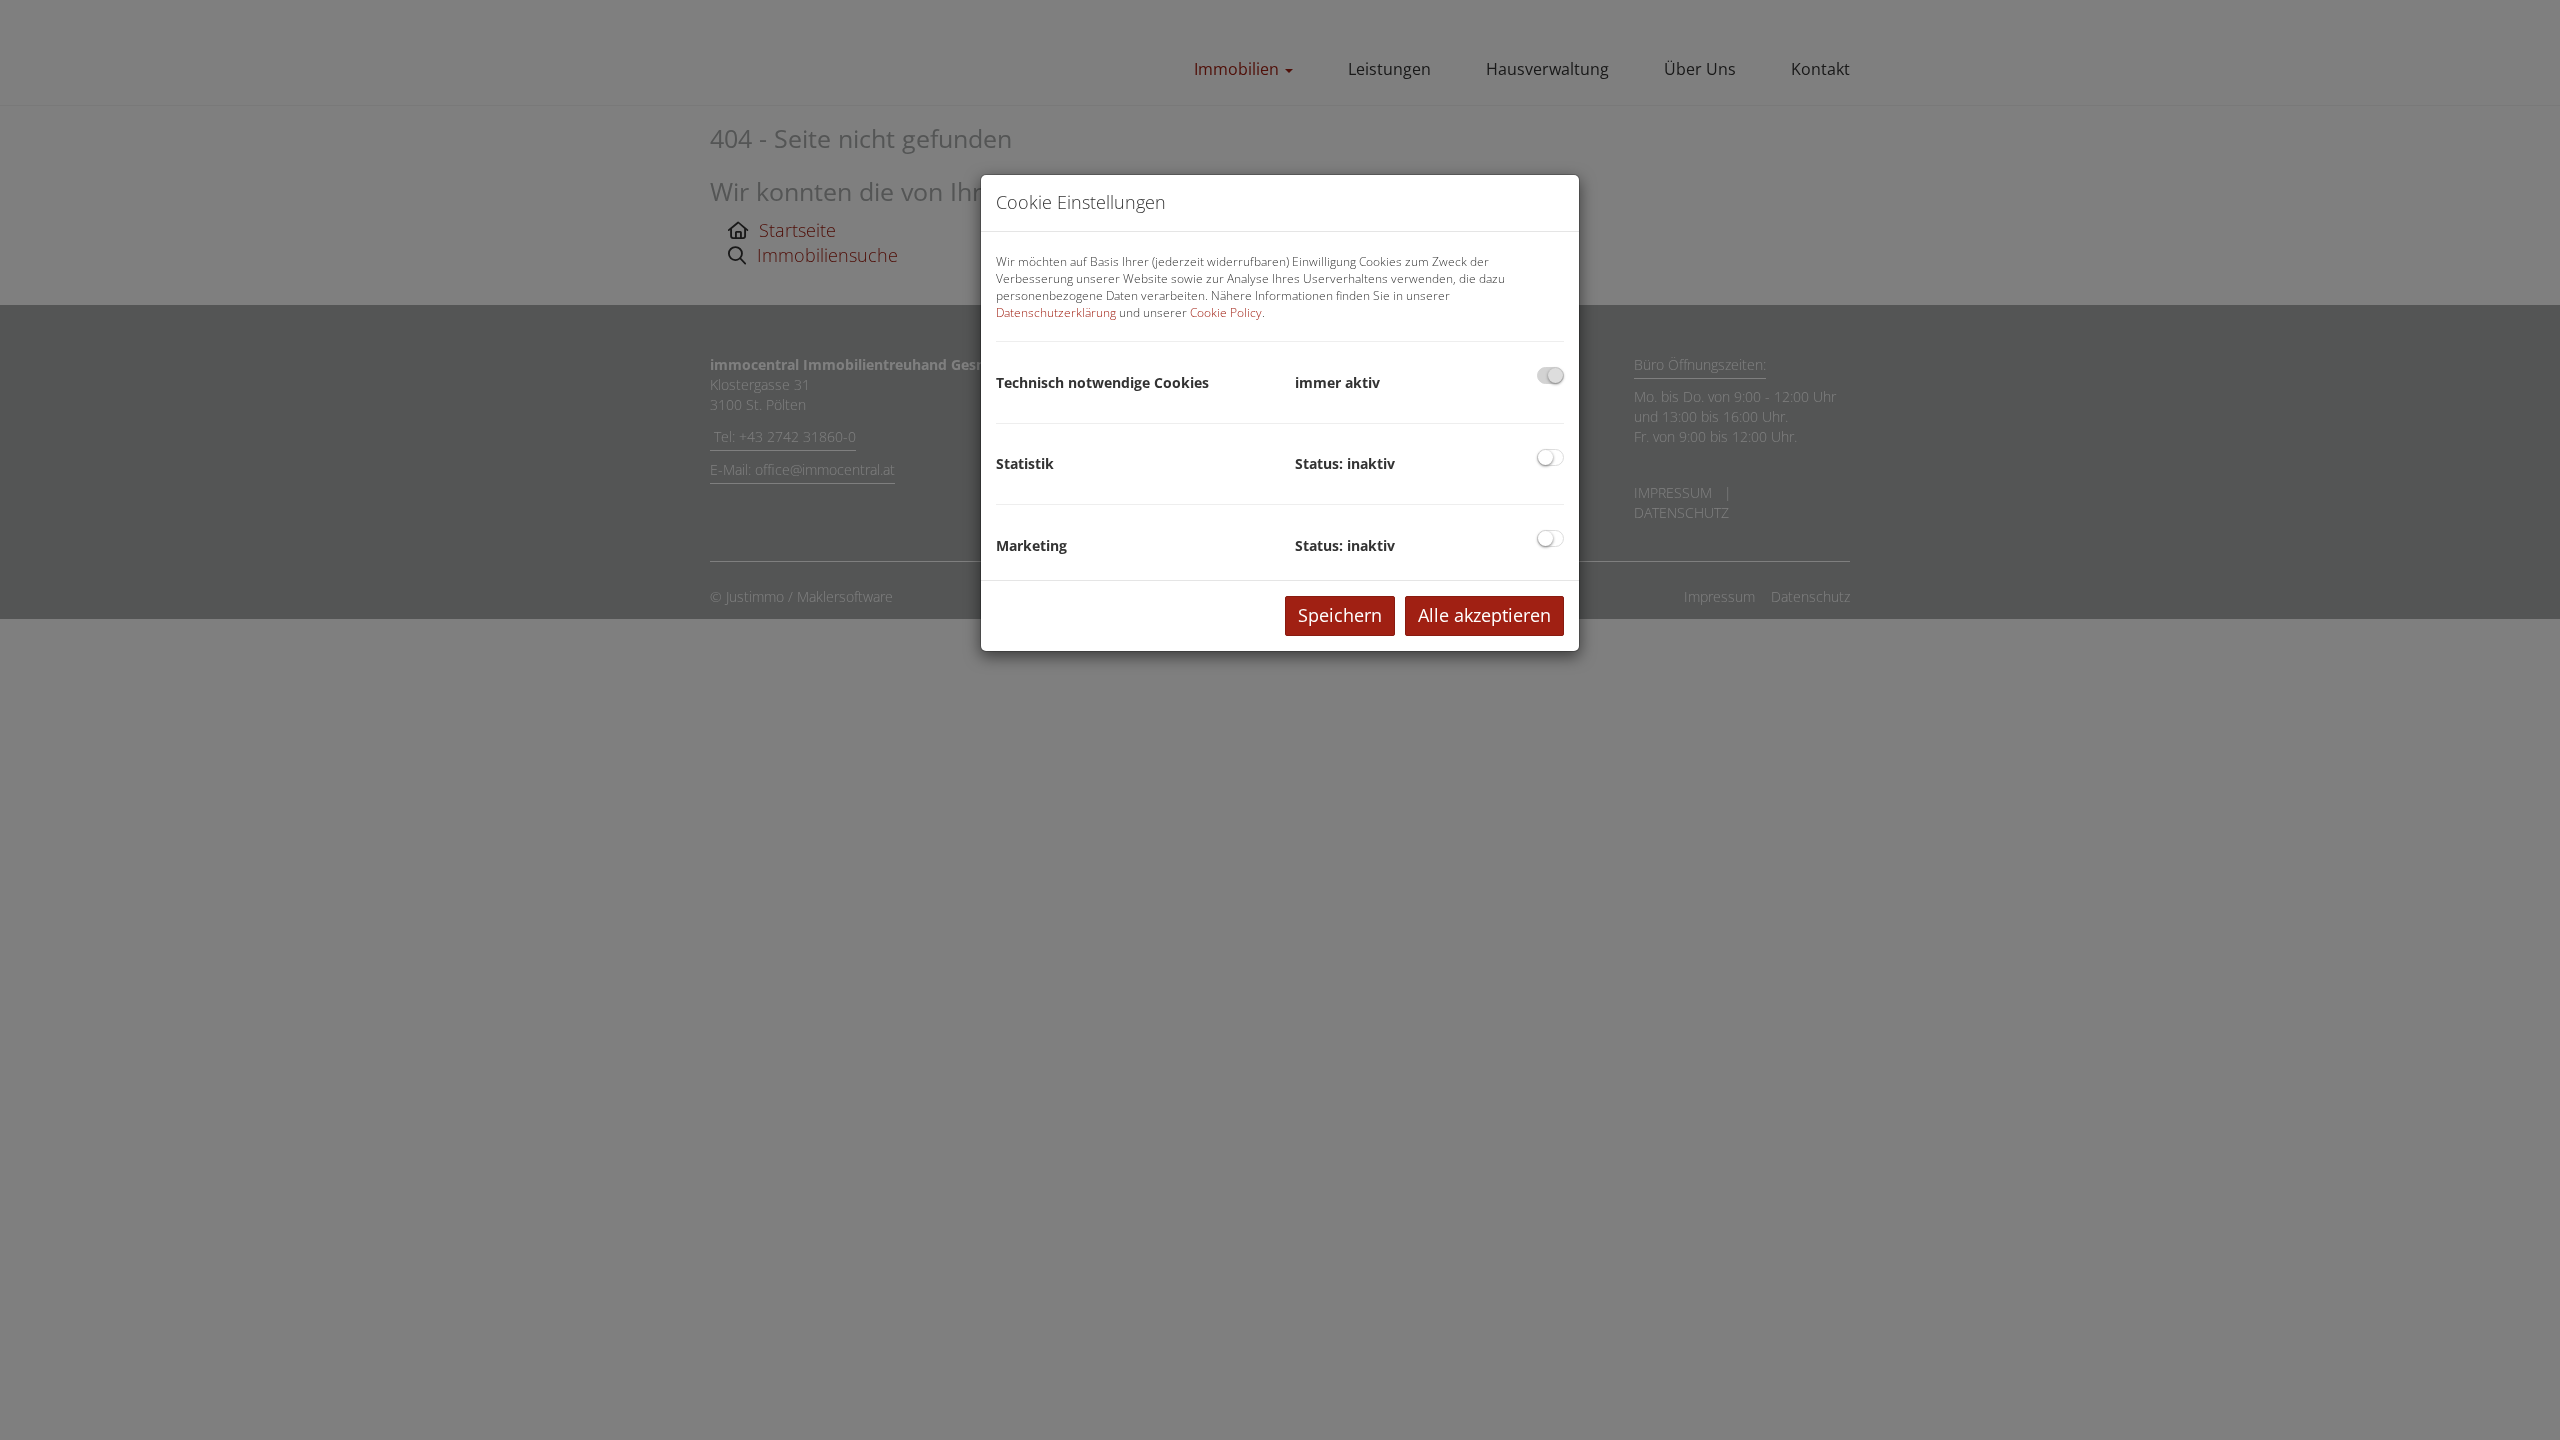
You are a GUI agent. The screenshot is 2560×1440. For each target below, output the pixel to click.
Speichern (1340, 615)
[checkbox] (1550, 375)
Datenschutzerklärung (1056, 312)
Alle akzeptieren (1484, 615)
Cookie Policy (1226, 312)
